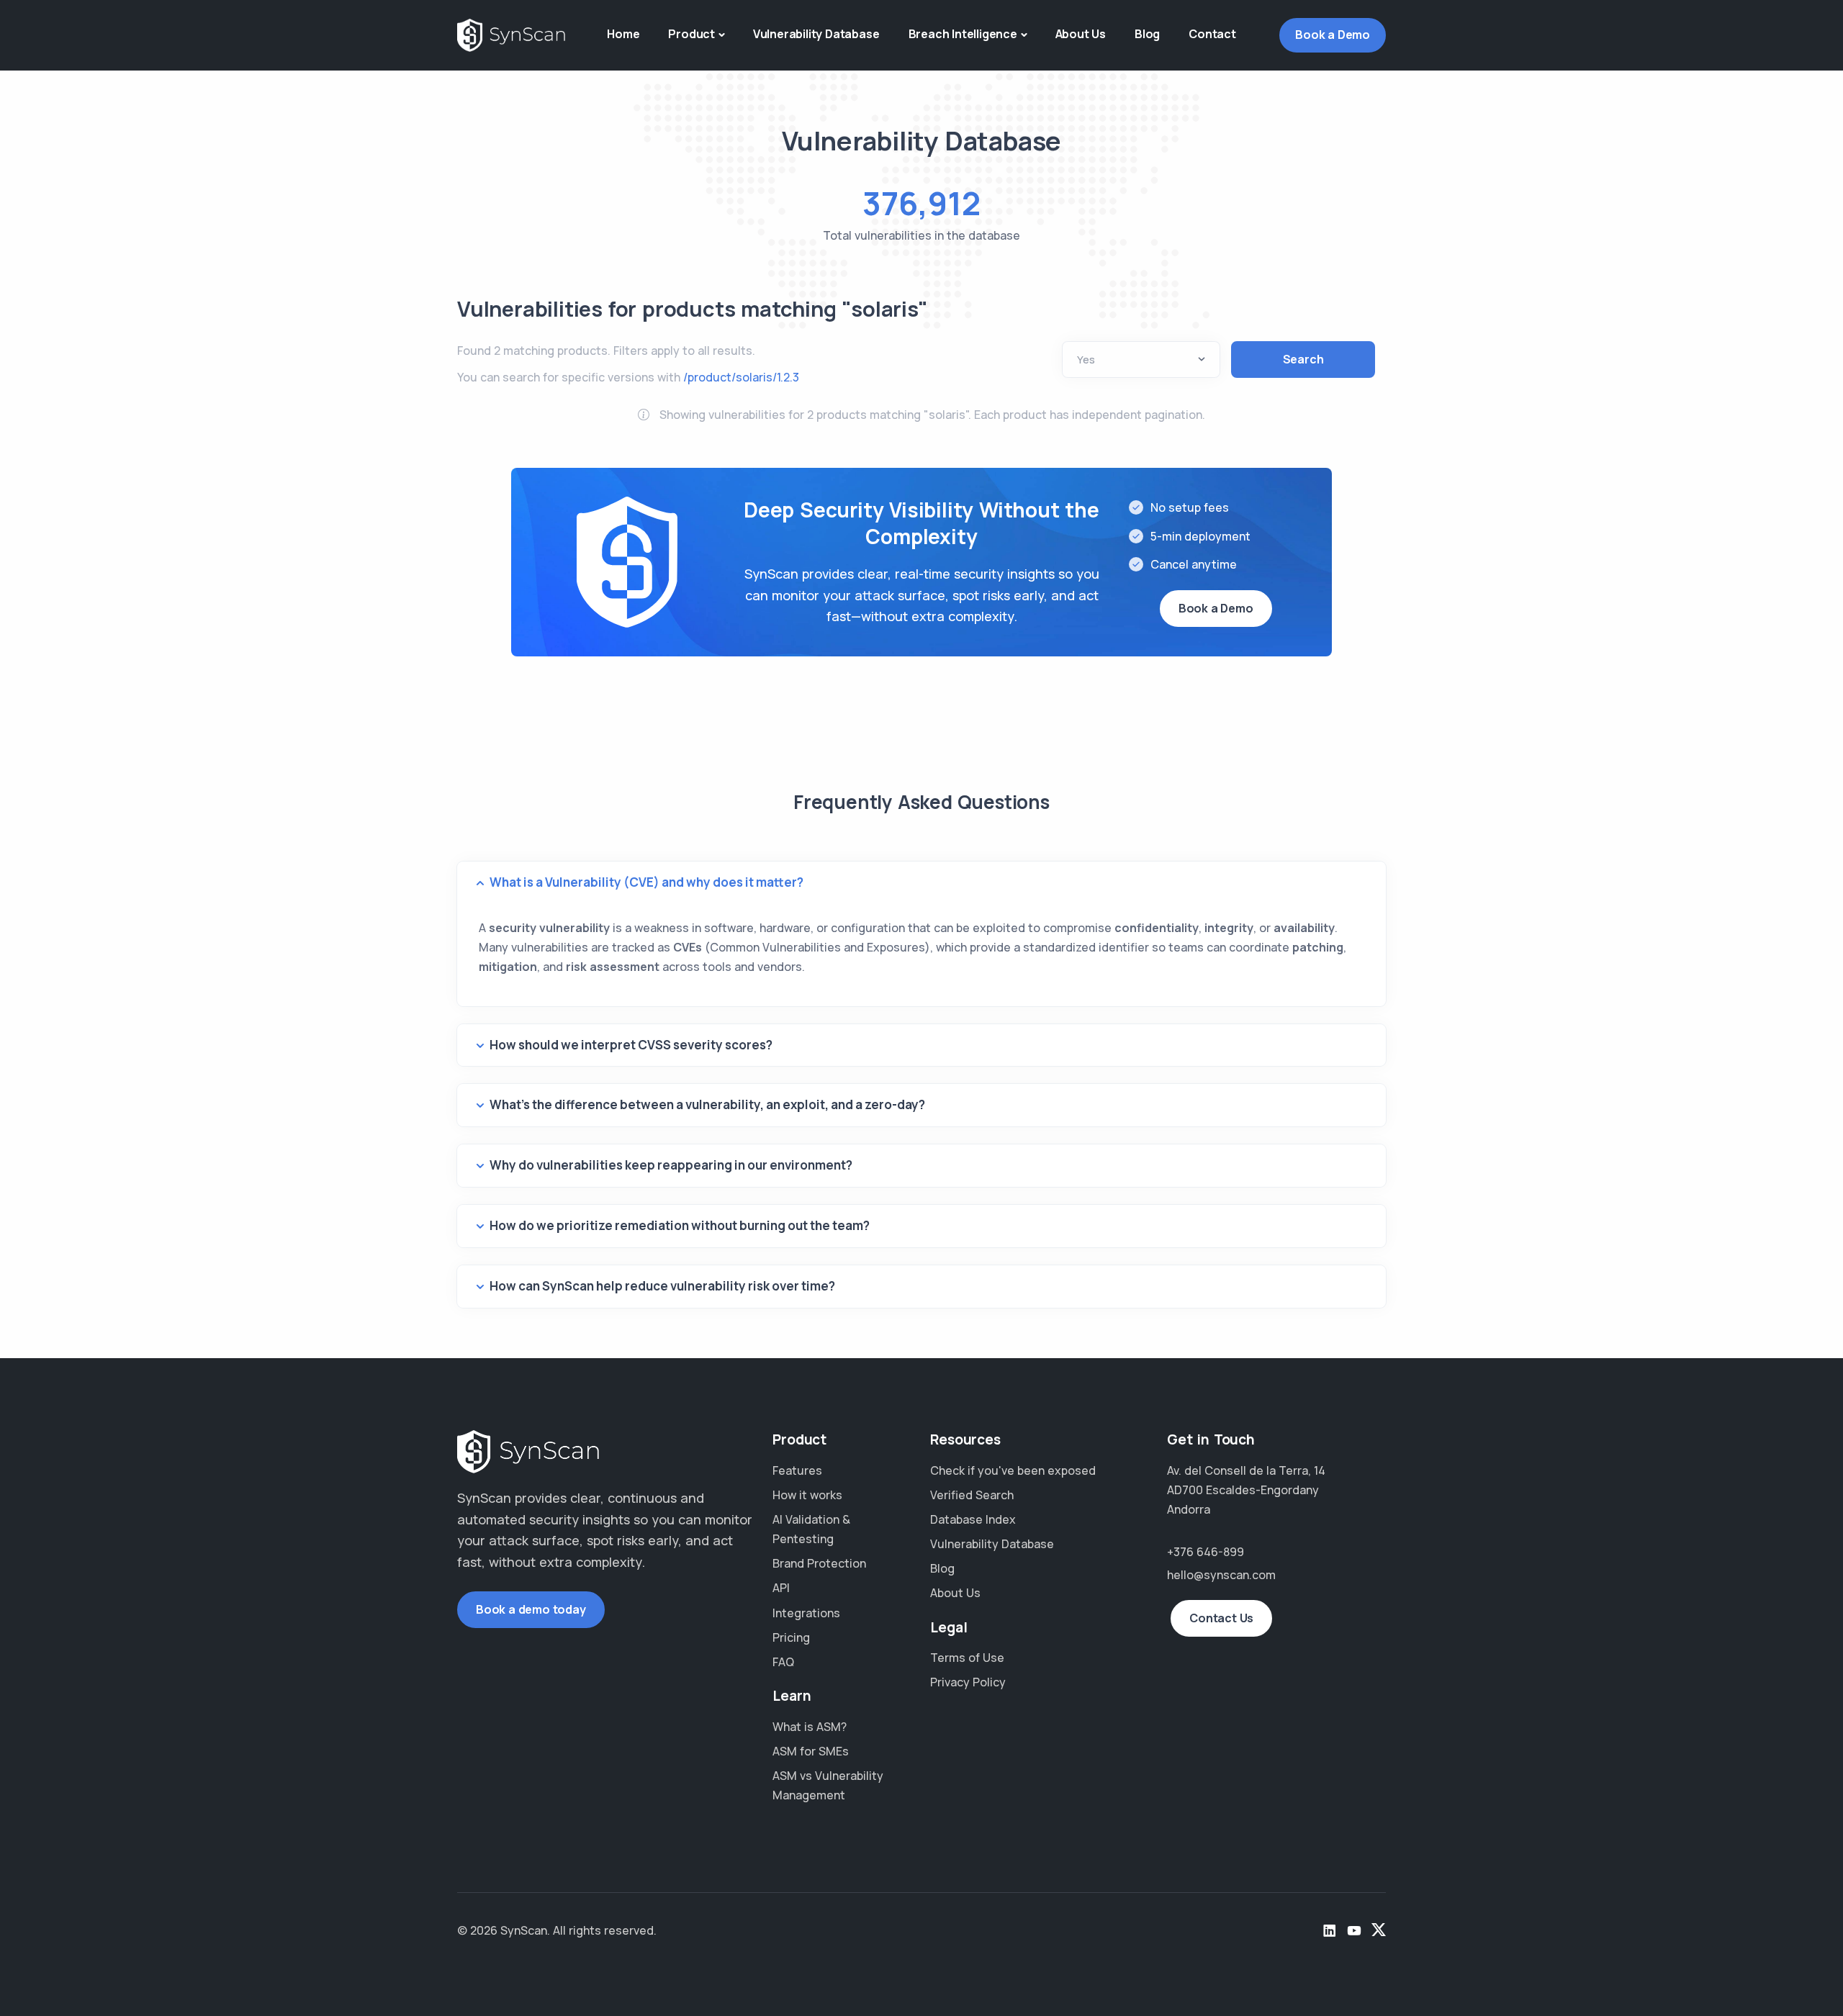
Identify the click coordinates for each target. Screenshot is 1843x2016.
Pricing (791, 1637)
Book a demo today (531, 1609)
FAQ (783, 1662)
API (781, 1588)
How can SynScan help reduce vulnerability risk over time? (662, 1286)
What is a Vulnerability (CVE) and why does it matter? (646, 882)
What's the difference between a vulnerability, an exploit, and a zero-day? (707, 1104)
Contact (1212, 34)
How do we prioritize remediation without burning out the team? (680, 1225)
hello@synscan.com (1221, 1575)
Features (797, 1470)
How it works (807, 1495)
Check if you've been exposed (1013, 1470)
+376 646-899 (1206, 1552)
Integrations (806, 1613)
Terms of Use (967, 1658)
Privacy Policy (968, 1682)
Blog (1147, 34)
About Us (1081, 34)
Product (691, 34)
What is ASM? (810, 1727)
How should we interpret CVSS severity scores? (631, 1045)
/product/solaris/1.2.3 (741, 377)
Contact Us (1221, 1618)
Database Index (973, 1519)
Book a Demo (1333, 35)
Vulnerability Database (816, 34)
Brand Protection (819, 1563)
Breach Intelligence (963, 34)
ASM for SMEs (811, 1751)
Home (623, 34)
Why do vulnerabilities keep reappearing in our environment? (671, 1165)
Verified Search (972, 1495)
